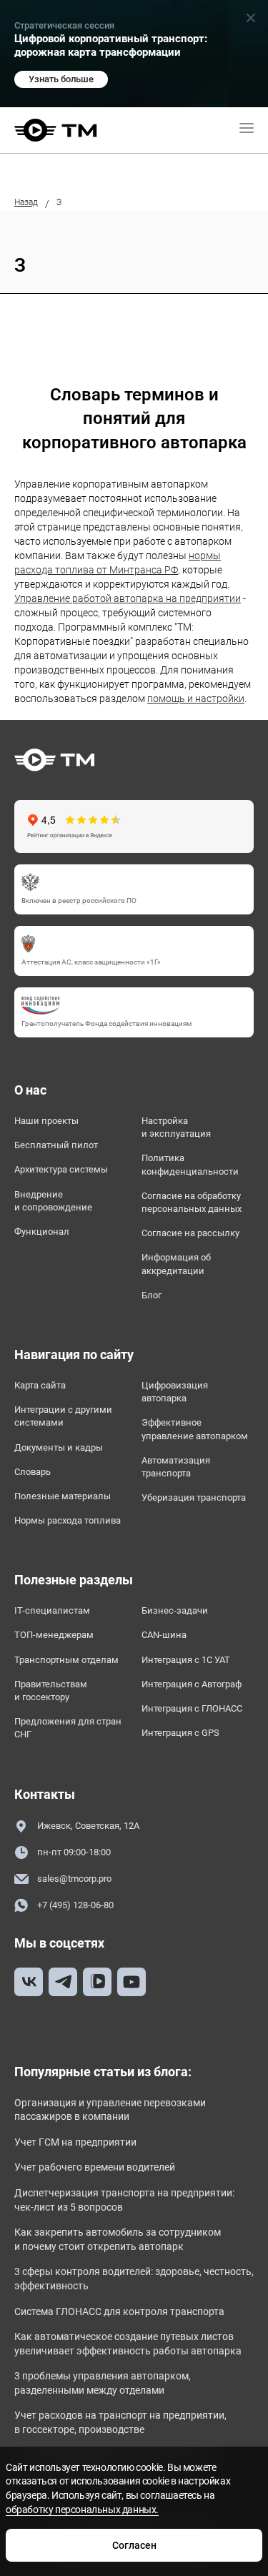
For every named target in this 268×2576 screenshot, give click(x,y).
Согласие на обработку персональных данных (192, 1202)
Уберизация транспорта (194, 1497)
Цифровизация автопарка (175, 1392)
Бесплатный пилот (56, 1145)
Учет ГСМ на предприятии (75, 2142)
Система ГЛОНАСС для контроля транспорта (119, 2311)
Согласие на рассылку (190, 1233)
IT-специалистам (52, 1610)
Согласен (134, 2545)
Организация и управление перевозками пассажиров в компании (110, 2110)
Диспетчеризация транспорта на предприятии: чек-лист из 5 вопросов (124, 2200)
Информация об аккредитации (176, 1264)
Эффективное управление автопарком (195, 1429)
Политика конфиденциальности (190, 1164)
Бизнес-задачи (175, 1610)
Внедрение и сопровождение (53, 1201)
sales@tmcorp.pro (74, 1879)
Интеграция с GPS (180, 1733)
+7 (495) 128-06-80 (75, 1905)
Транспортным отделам (66, 1660)
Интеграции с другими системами (63, 1416)
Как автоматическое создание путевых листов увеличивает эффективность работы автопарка (128, 2344)
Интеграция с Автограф (192, 1684)
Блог (152, 1295)
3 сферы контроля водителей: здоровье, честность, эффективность (134, 2279)
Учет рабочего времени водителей (95, 2167)
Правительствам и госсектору (51, 1691)
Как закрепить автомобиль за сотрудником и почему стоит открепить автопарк (118, 2239)
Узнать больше (61, 79)
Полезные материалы (63, 1496)
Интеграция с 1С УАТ (186, 1660)
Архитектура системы (61, 1169)
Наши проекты (46, 1121)
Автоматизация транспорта (176, 1467)
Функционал (42, 1232)
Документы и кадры (59, 1447)
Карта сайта (40, 1385)
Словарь (33, 1472)
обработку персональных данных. (82, 2510)
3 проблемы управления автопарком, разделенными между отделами (103, 2383)
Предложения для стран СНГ (68, 1728)
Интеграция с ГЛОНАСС (192, 1708)
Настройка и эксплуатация (176, 1127)
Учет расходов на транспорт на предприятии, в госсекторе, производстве (120, 2422)
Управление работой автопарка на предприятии (128, 598)
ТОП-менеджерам (54, 1635)
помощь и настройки (196, 699)
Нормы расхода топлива (68, 1520)
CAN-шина (164, 1635)
